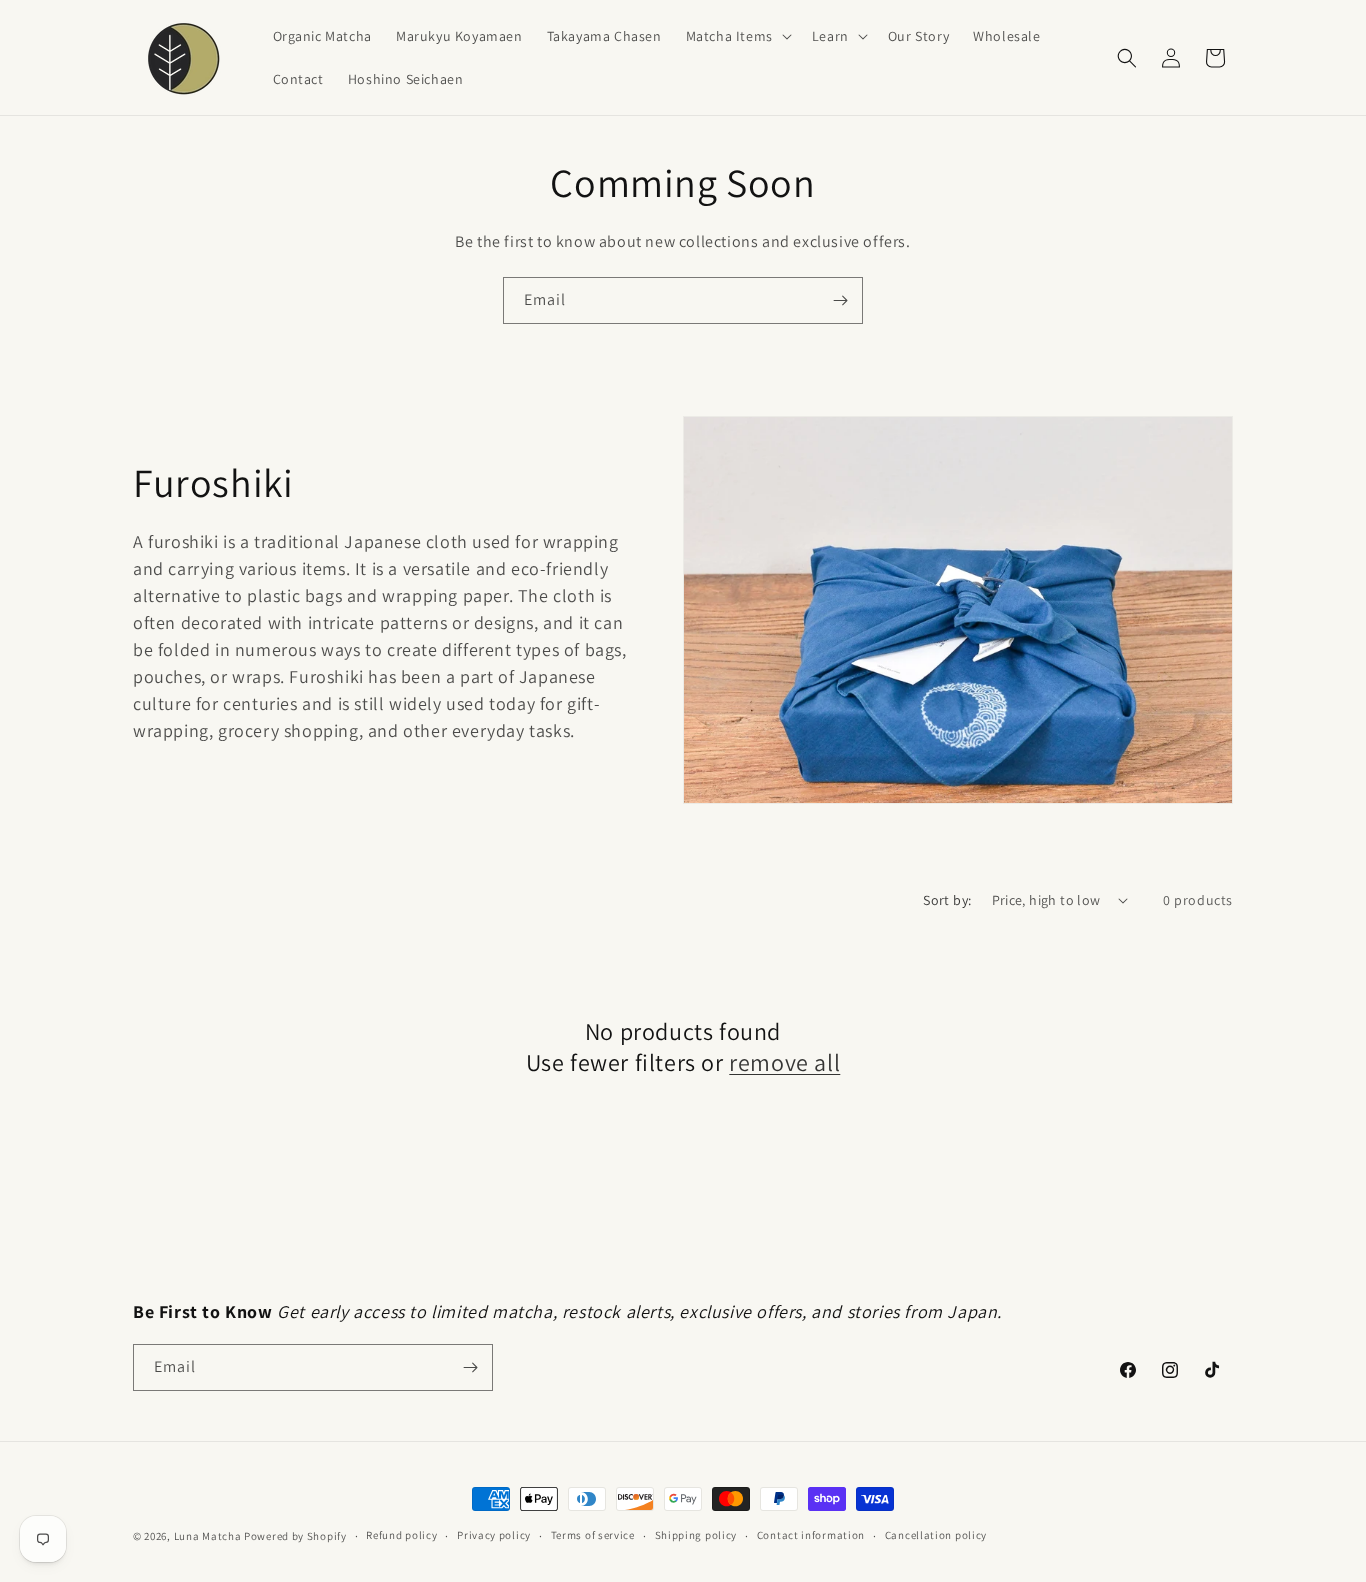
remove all (784, 1062)
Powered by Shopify (295, 1536)
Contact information (811, 1535)
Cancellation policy (936, 1535)
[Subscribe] (840, 300)
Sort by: (947, 900)
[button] (737, 36)
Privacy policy (494, 1535)
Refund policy (401, 1535)
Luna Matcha (208, 1536)
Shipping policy (696, 1535)
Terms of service (593, 1535)
